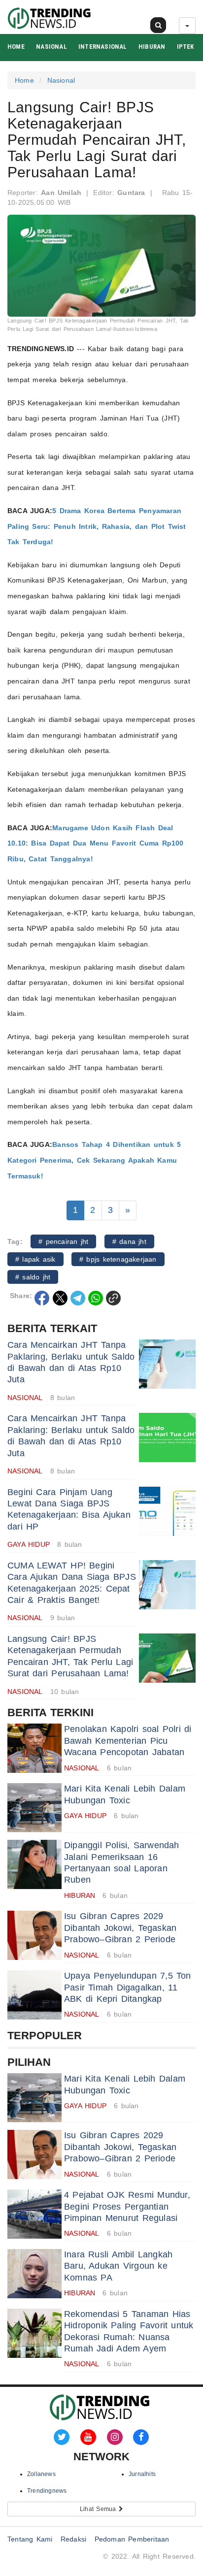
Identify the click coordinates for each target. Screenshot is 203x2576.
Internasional (103, 47)
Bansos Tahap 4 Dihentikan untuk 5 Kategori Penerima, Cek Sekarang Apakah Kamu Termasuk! (94, 1160)
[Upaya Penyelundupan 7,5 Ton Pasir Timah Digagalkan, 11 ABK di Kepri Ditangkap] (34, 1995)
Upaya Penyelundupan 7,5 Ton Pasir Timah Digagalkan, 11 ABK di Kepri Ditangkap (128, 1987)
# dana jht (129, 1241)
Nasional (51, 47)
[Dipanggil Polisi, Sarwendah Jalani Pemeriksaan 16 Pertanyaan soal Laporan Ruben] (34, 1864)
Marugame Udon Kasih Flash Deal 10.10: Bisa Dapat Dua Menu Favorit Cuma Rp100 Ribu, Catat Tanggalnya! (96, 843)
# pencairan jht (63, 1241)
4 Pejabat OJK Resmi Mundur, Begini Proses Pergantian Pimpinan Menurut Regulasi (127, 2206)
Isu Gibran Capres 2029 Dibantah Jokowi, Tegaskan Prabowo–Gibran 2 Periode (120, 1928)
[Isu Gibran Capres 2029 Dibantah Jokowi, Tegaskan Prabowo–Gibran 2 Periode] (34, 1935)
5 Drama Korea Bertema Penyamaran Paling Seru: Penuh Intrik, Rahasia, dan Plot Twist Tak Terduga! (97, 526)
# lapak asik (35, 1259)
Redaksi (73, 2539)
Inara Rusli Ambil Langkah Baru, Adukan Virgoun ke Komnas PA (118, 2266)
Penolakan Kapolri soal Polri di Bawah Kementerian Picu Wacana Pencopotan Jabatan (128, 1741)
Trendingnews (47, 2491)
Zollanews (41, 2474)
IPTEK (186, 47)
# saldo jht (33, 1277)
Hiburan (152, 47)
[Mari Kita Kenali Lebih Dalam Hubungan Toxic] (34, 1808)
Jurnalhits (142, 2474)
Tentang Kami (30, 2539)
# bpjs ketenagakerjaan (118, 1259)
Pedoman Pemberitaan (132, 2539)
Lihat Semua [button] (99, 2509)
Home (16, 47)
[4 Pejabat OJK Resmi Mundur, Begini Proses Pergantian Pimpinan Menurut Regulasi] (34, 2214)
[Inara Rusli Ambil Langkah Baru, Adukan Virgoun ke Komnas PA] (34, 2274)
